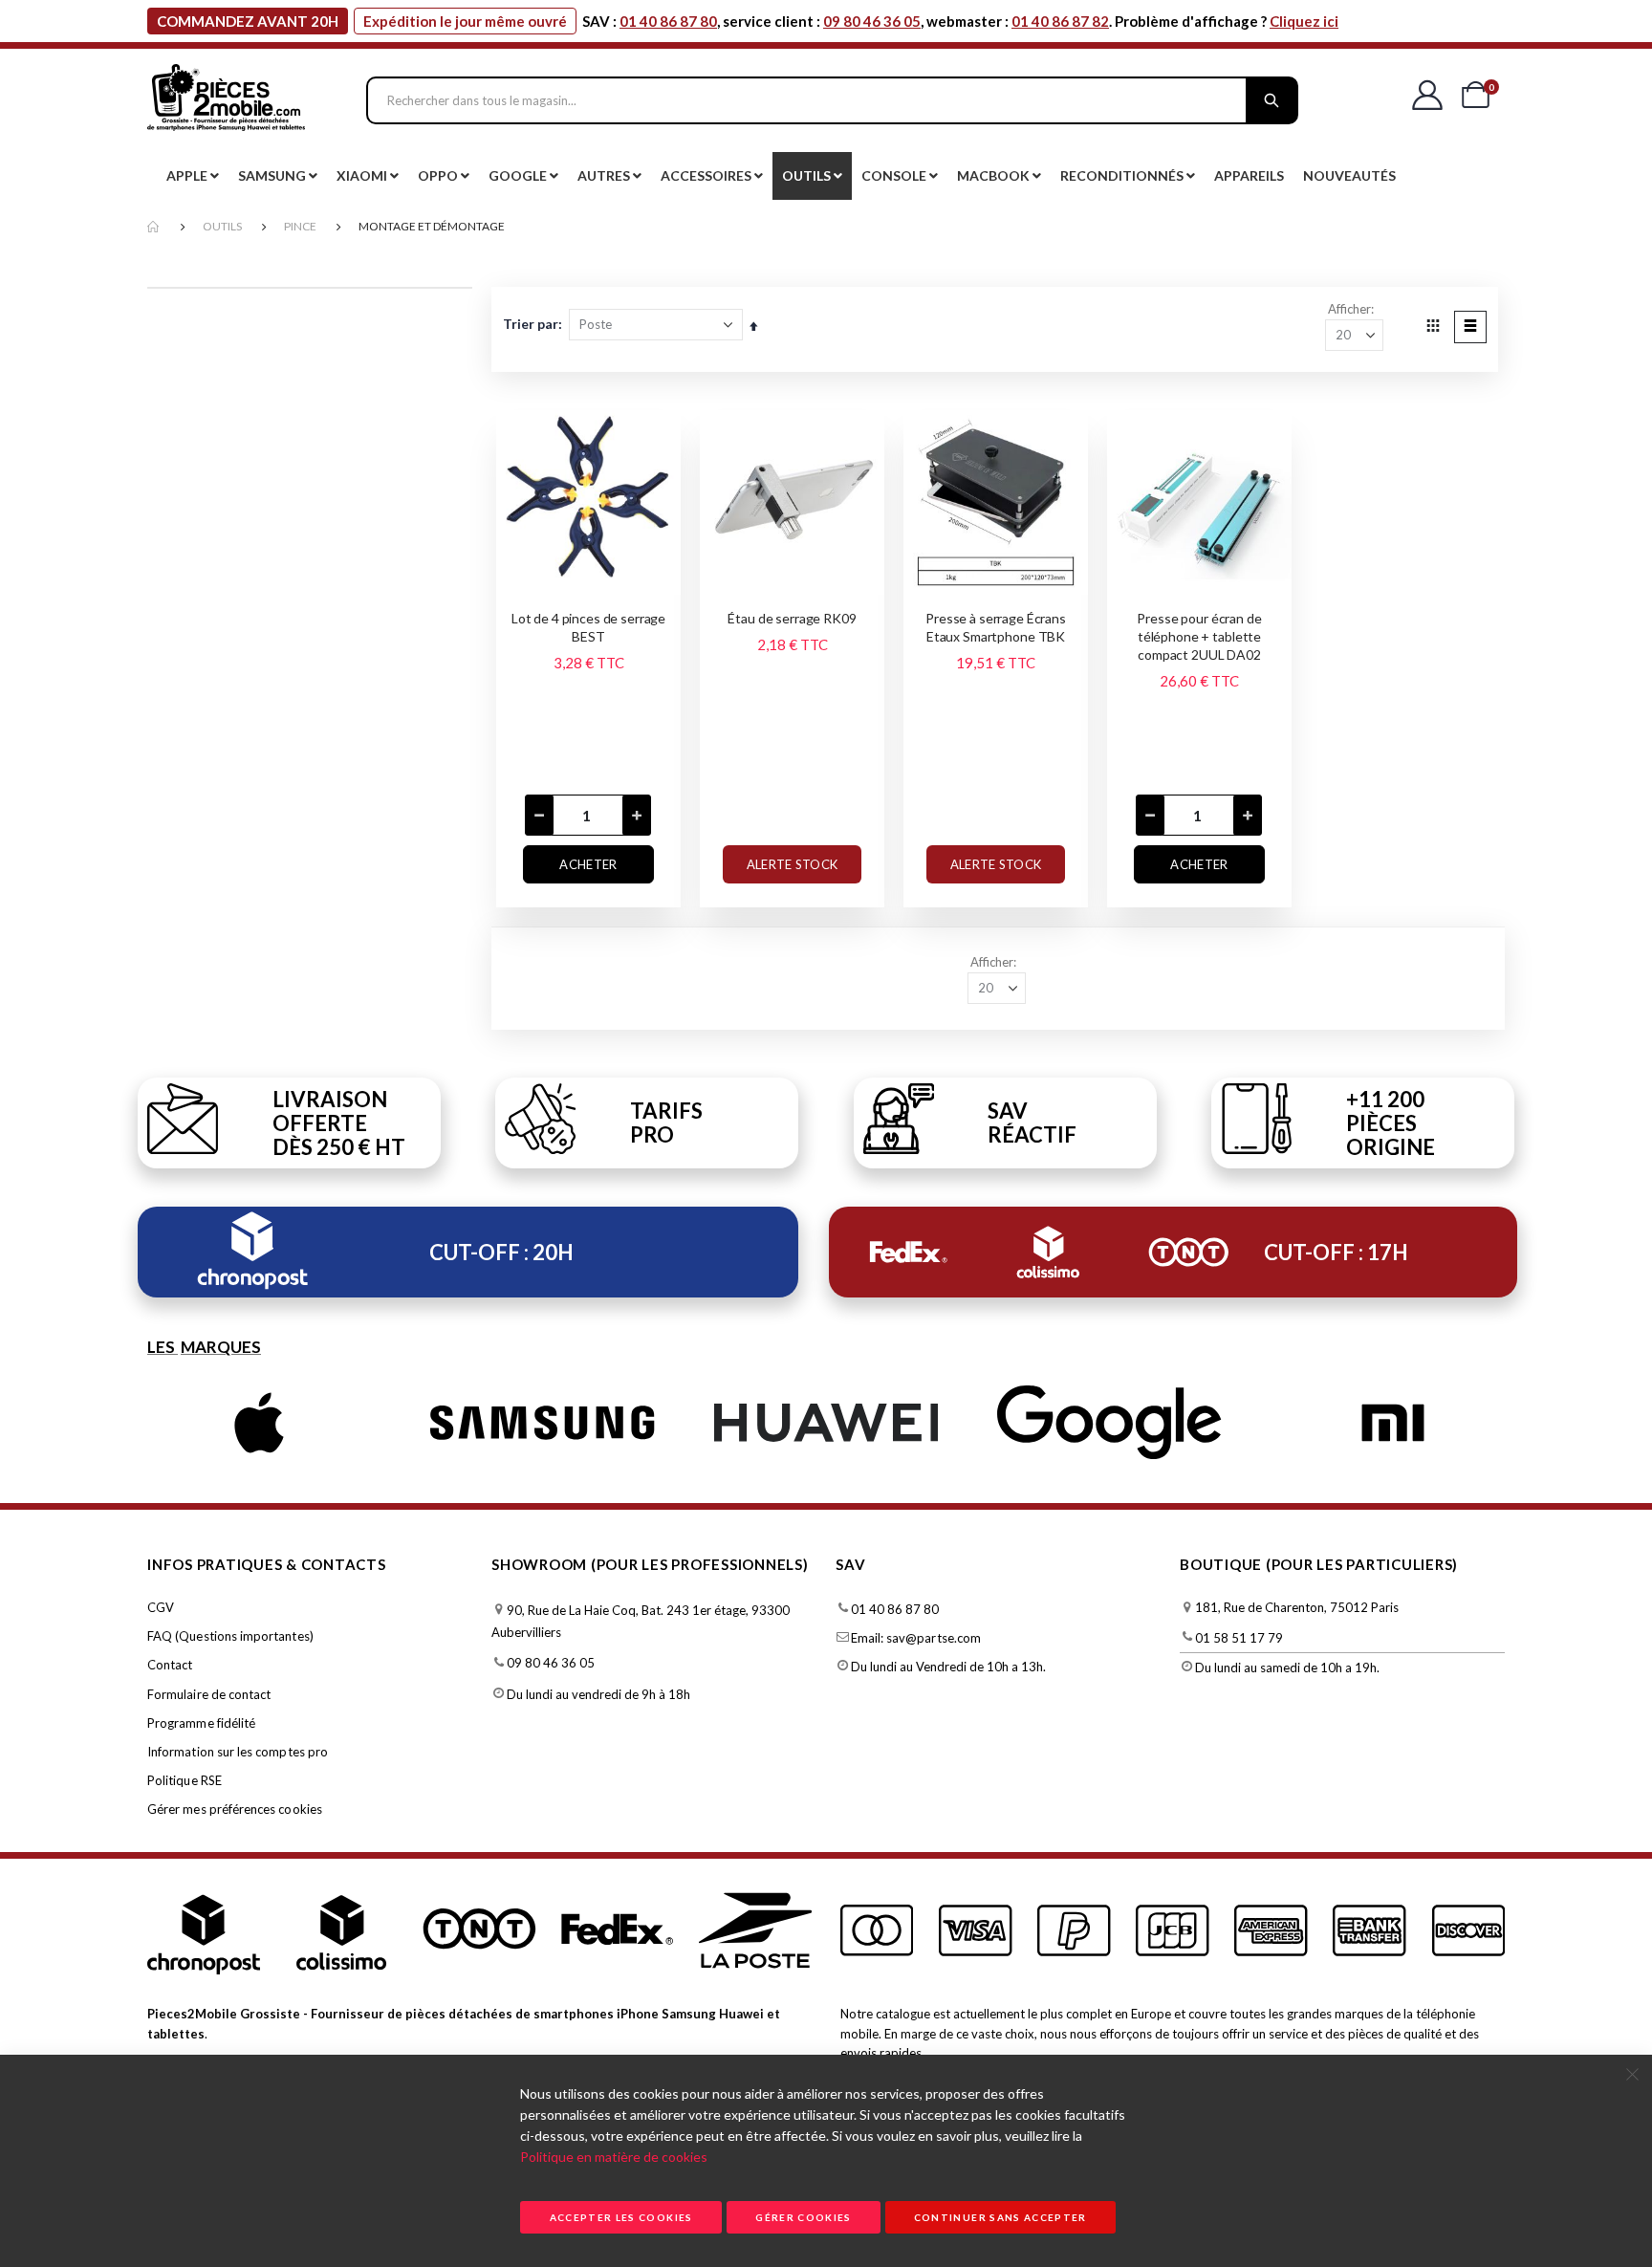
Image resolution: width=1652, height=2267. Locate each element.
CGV (161, 1607)
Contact (170, 1665)
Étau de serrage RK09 (792, 618)
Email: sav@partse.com (916, 1638)
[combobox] (832, 100)
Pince (300, 226)
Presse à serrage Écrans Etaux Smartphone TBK (996, 627)
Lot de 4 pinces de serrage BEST (588, 627)
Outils (222, 226)
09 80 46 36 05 (872, 21)
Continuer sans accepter (1000, 2217)
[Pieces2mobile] (226, 100)
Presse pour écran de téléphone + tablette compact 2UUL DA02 (1199, 636)
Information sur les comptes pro (238, 1752)
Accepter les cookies (621, 2217)
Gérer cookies (804, 2217)
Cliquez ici (1304, 21)
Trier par (531, 324)
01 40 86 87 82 (1060, 21)
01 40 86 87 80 (668, 21)
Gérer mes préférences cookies (235, 1809)
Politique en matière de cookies (614, 2157)
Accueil (154, 227)
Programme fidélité (201, 1723)
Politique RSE (185, 1780)
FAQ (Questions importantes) (230, 1636)
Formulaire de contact (209, 1694)
